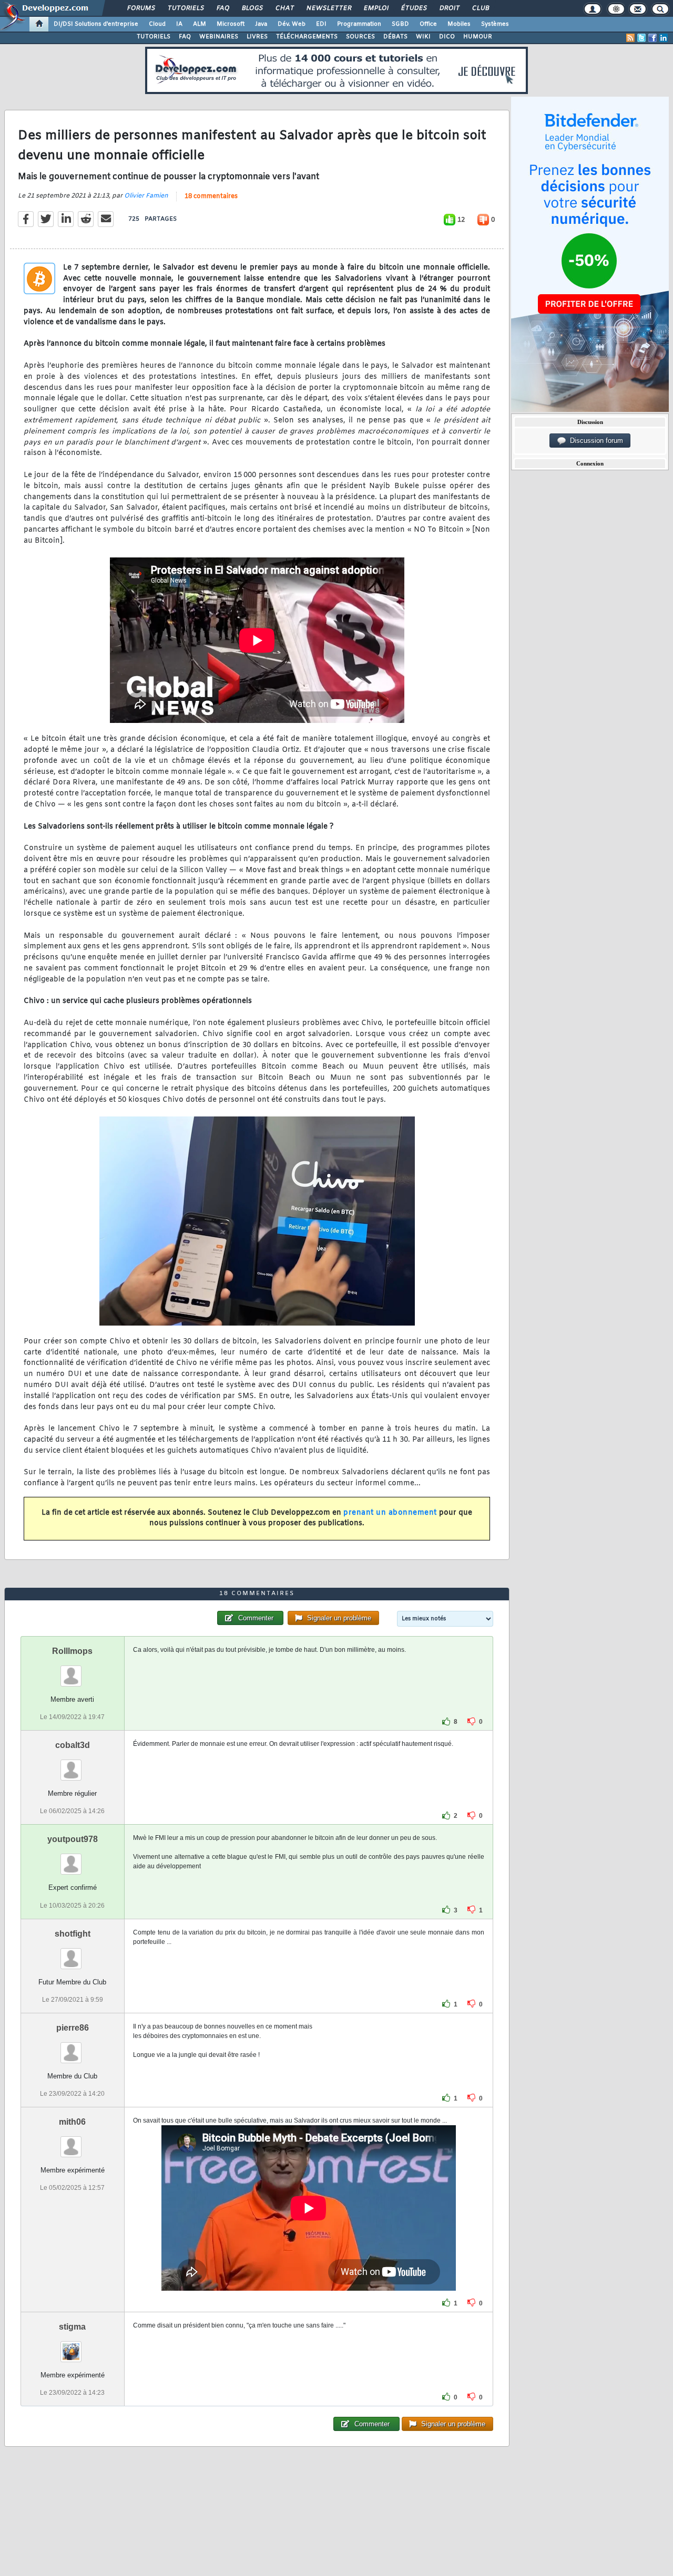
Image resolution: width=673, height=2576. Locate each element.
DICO (447, 37)
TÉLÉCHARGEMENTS (307, 37)
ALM (200, 24)
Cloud (157, 24)
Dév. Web (292, 24)
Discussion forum (594, 441)
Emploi (376, 8)
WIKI (423, 37)
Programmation (359, 24)
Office (428, 24)
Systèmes (495, 24)
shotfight (73, 1934)
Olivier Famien (146, 196)
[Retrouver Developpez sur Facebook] (652, 38)
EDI (321, 24)
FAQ (222, 8)
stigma (72, 2327)
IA (179, 24)
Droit (449, 8)
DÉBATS (395, 37)
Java (261, 24)
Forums (141, 8)
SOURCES (360, 37)
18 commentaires (211, 196)
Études (414, 8)
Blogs (252, 8)
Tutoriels (185, 8)
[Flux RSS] (630, 38)
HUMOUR (478, 37)
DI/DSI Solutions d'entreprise (96, 24)
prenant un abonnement (390, 1513)
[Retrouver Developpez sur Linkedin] (664, 38)
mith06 (72, 2122)
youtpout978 (73, 1839)
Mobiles (459, 24)
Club (480, 8)
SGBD (400, 24)
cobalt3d (73, 1745)
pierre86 (73, 2028)
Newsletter (328, 8)
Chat (284, 8)
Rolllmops (72, 1651)
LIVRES (257, 37)
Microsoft (231, 24)
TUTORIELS (154, 37)
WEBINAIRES (219, 37)
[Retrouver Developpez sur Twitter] (641, 38)
